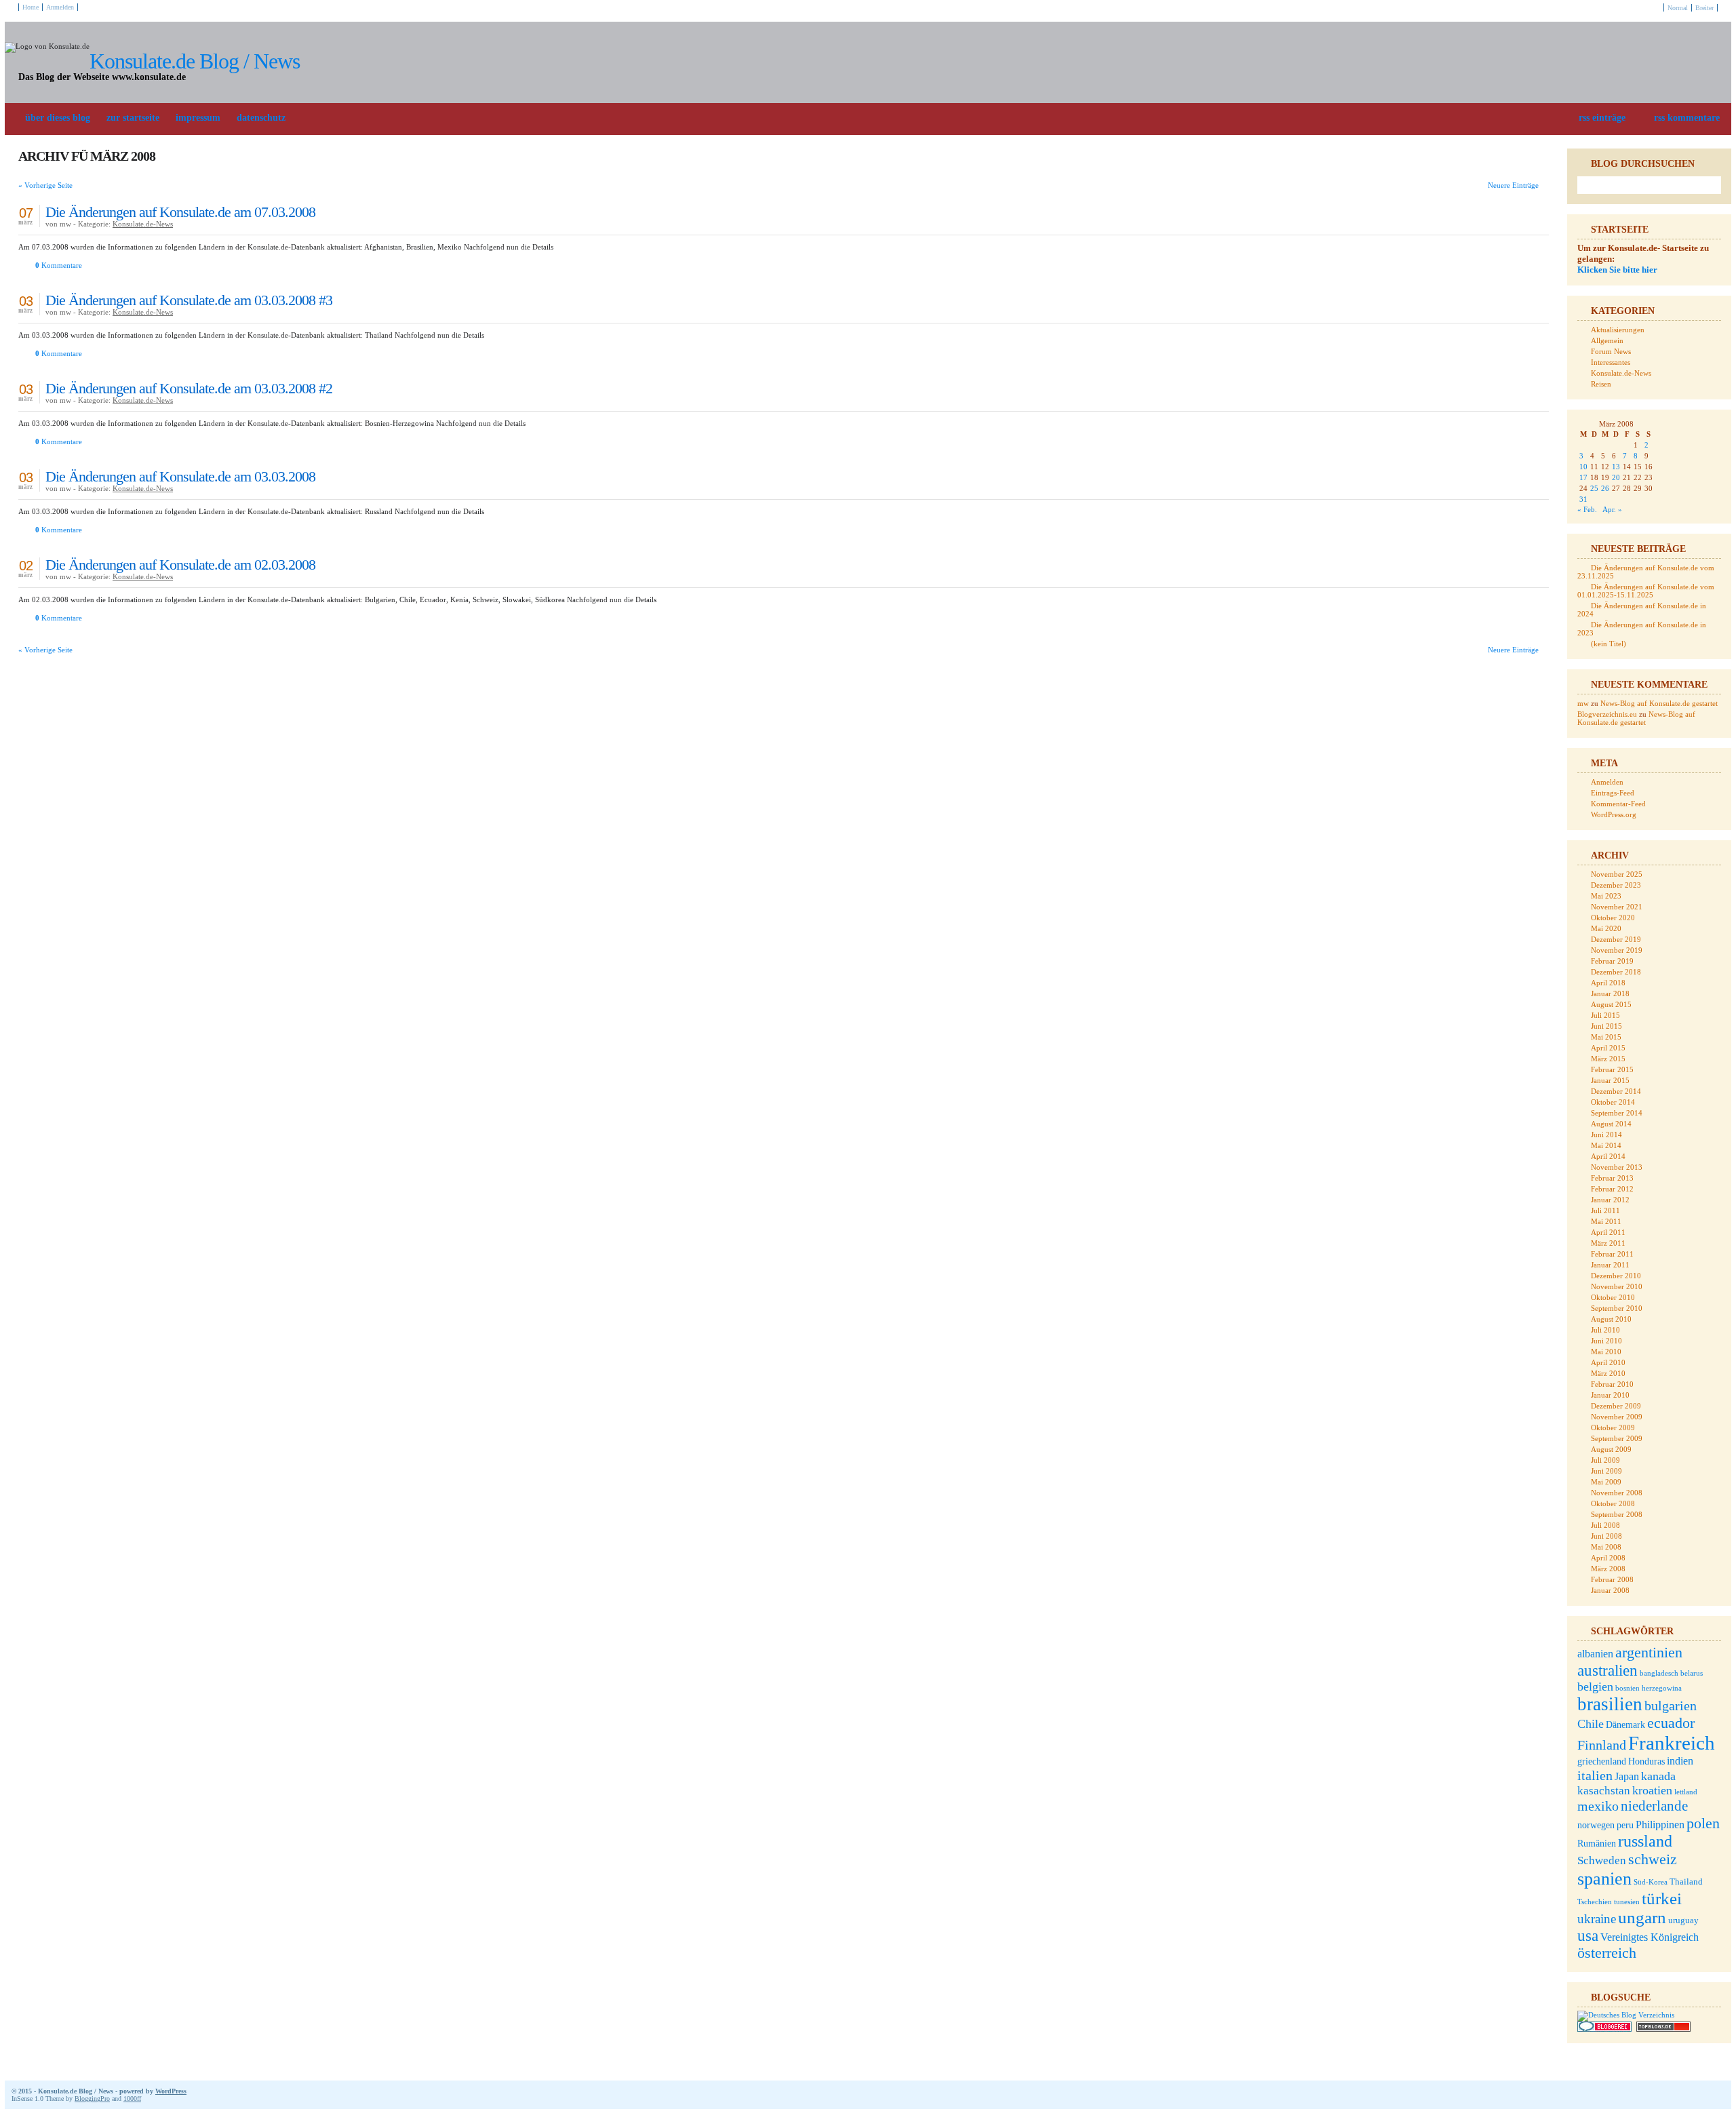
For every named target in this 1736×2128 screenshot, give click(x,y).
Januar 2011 (1610, 1265)
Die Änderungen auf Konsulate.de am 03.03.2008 (180, 476)
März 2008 (1608, 1569)
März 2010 (1608, 1373)
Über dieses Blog (58, 118)
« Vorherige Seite (45, 185)
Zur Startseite (133, 118)
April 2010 (1608, 1362)
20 (1616, 477)
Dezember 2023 (1616, 885)
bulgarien (1671, 1706)
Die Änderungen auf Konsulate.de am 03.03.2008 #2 (189, 388)
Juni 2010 (1606, 1341)
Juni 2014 (1606, 1135)
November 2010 (1617, 1286)
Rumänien (1597, 1844)
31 (1583, 499)
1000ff (132, 2099)
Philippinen (1660, 1825)
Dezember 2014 (1616, 1091)
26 (1605, 488)
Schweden (1602, 1860)
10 (1583, 467)
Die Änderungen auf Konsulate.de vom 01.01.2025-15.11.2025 (1646, 591)
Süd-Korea (1651, 1882)
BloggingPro (92, 2099)
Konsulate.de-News (143, 224)
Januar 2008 (1610, 1590)
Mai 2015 (1606, 1037)
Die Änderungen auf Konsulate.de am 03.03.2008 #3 (189, 300)
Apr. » (1612, 509)
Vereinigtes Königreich (1650, 1937)
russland (1645, 1841)
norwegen (1596, 1825)
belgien (1595, 1687)
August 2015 (1611, 1004)
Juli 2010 (1605, 1330)
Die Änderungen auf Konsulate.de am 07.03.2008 (180, 212)
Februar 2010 (1612, 1384)
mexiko (1598, 1806)
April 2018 (1608, 983)
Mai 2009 (1606, 1482)
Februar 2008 (1612, 1579)
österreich (1607, 1953)
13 (1616, 467)
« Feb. (1587, 509)
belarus (1692, 1673)
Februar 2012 (1612, 1189)
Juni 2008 (1606, 1536)
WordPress (171, 2091)
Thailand (1686, 1882)
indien (1680, 1761)
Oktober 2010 (1613, 1297)
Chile (1591, 1724)
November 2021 (1617, 907)
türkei (1662, 1898)
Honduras (1646, 1761)
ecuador (1671, 1723)
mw (1583, 703)
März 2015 (1608, 1059)
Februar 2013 (1612, 1178)
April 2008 (1608, 1558)
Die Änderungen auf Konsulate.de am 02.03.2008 (180, 565)
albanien (1595, 1654)
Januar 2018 (1610, 993)
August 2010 (1611, 1319)
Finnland (1602, 1745)
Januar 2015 (1610, 1080)
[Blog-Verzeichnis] (1604, 2029)
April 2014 (1608, 1156)
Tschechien (1595, 1902)
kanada (1658, 1776)
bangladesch (1659, 1673)
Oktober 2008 (1613, 1503)
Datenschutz (261, 118)
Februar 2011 (1612, 1254)
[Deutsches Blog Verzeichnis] (1626, 2015)
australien (1607, 1670)
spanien (1604, 1878)
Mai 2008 (1606, 1547)
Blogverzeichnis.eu (1607, 714)
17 (1583, 477)
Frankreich (1672, 1743)
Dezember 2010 (1616, 1276)
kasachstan (1604, 1791)
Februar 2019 (1612, 961)
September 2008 (1617, 1514)
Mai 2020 (1606, 928)
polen (1703, 1823)
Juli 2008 (1605, 1525)
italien (1595, 1775)
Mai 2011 (1606, 1221)
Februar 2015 (1612, 1069)
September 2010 (1617, 1308)
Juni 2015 (1606, 1026)
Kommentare (59, 265)
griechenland (1602, 1761)
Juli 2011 (1605, 1210)
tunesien (1627, 1902)
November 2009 (1617, 1417)
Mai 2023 (1606, 896)
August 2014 (1611, 1124)
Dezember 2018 (1616, 972)
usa (1588, 1936)
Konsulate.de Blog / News (195, 61)
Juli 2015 (1605, 1015)
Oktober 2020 (1613, 918)
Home (31, 7)
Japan (1627, 1776)
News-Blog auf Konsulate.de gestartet (1659, 703)
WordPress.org (1614, 814)
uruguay (1683, 1920)
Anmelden (60, 7)
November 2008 (1617, 1493)
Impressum (198, 118)
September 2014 (1617, 1113)
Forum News (1611, 351)
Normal (1678, 8)
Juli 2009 (1605, 1460)
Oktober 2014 (1613, 1102)
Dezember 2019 (1616, 939)
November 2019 (1617, 950)
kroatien (1652, 1790)
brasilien (1610, 1704)
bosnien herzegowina (1649, 1688)
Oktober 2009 (1613, 1427)
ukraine (1597, 1919)
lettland (1686, 1792)
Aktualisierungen (1618, 330)
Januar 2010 (1610, 1395)
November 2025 (1617, 874)
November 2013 (1617, 1167)
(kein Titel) (1609, 644)
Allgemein (1607, 340)
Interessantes (1611, 362)
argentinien (1649, 1653)
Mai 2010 (1606, 1352)
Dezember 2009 (1616, 1406)
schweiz (1653, 1859)
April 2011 (1608, 1232)
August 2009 (1611, 1449)
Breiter (1704, 8)
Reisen (1601, 384)
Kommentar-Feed (1618, 804)
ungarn (1642, 1917)
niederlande (1654, 1806)
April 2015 (1608, 1048)
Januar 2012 (1610, 1200)
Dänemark (1625, 1725)
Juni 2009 (1606, 1471)
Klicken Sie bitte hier (1617, 270)
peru (1625, 1825)
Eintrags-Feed (1613, 793)
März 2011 (1608, 1243)
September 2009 (1617, 1438)
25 (1594, 488)
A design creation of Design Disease (1710, 2091)
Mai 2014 (1606, 1145)
